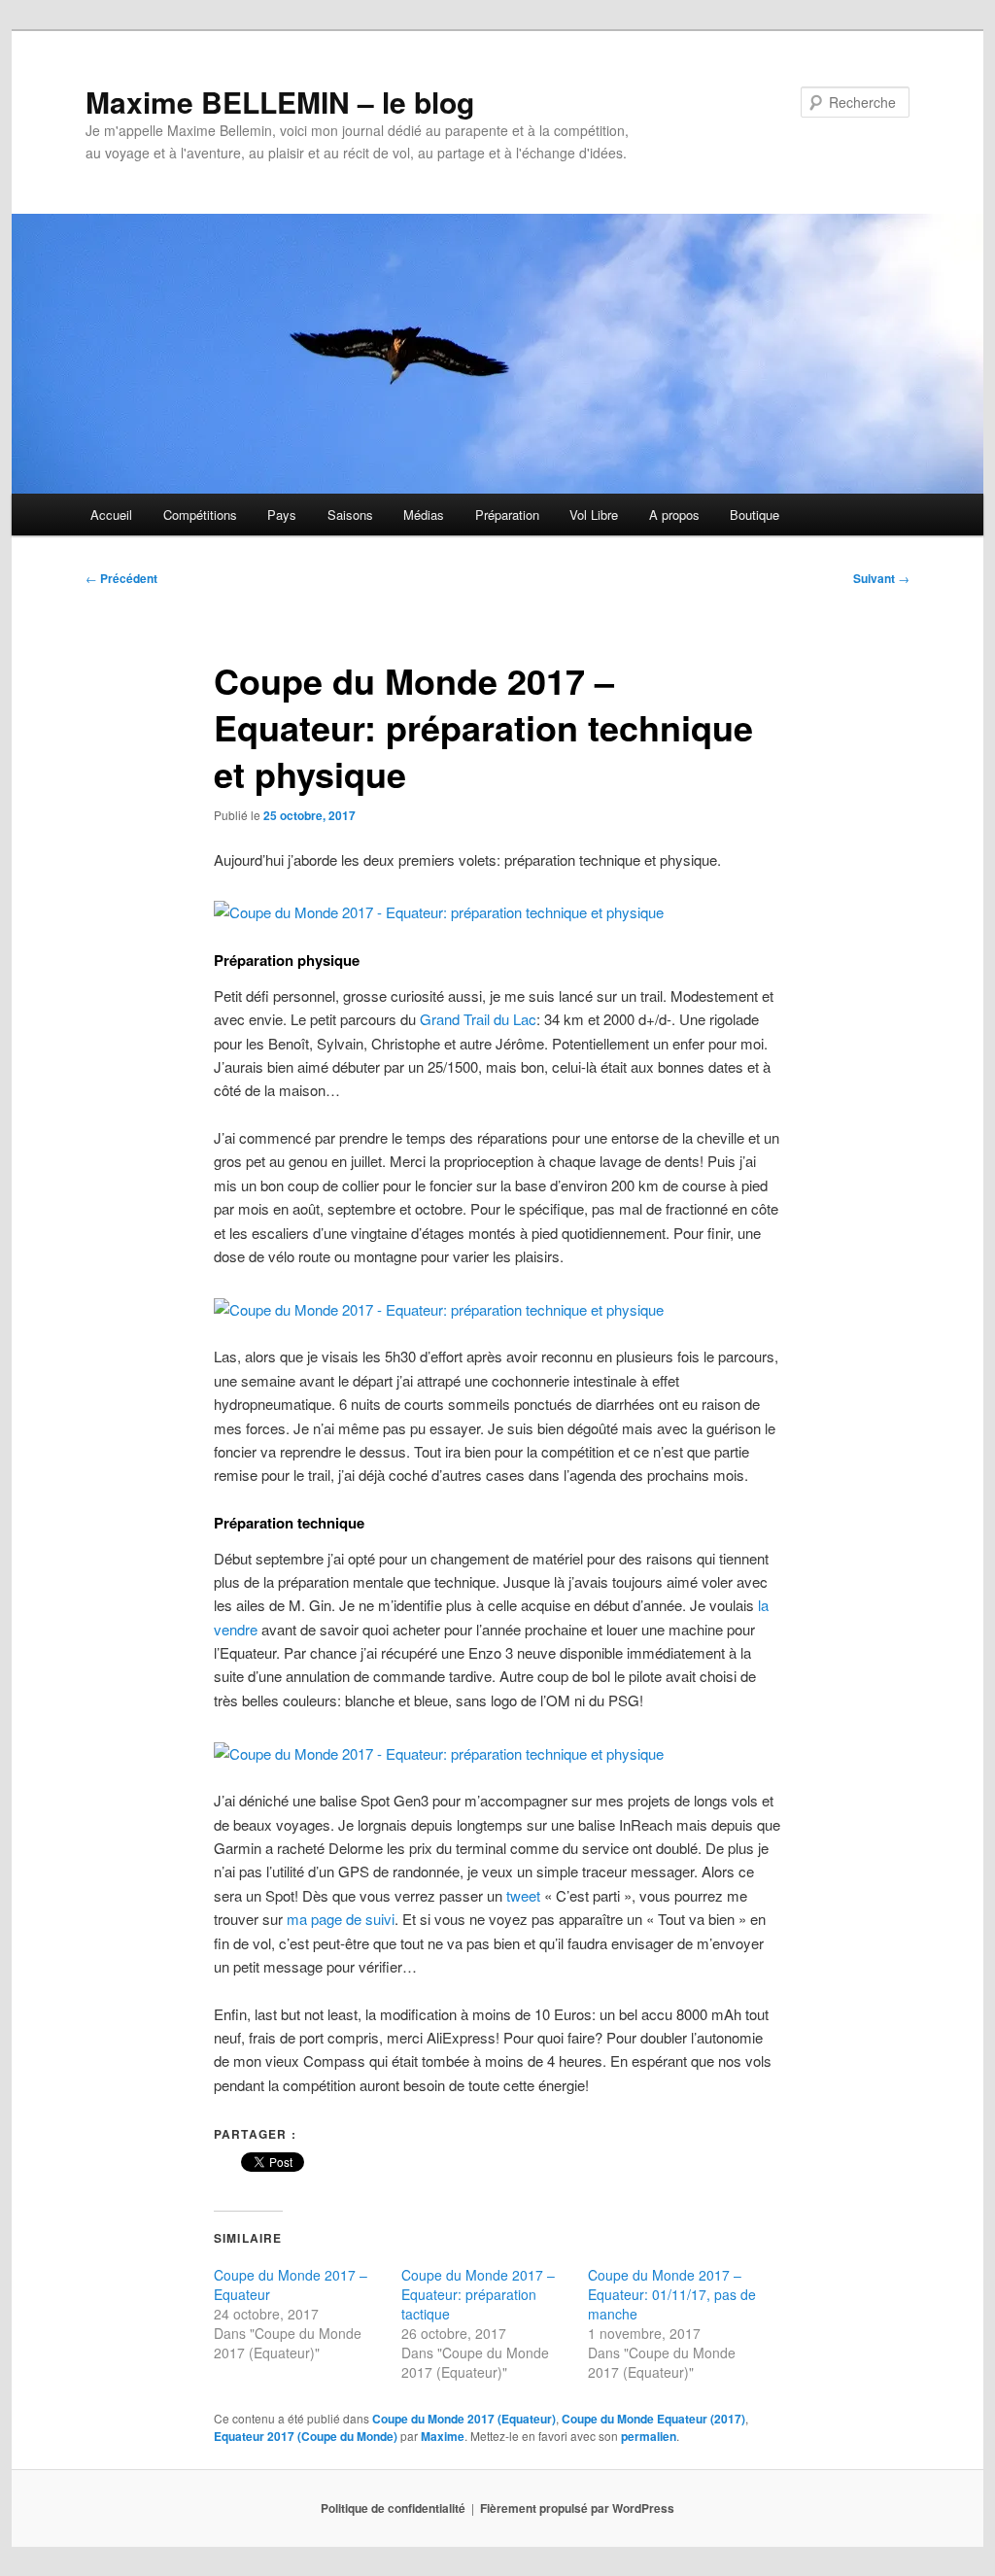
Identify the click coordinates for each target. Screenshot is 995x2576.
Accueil (111, 515)
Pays (282, 515)
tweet (523, 1895)
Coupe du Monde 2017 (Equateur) (464, 2419)
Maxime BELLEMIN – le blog (280, 102)
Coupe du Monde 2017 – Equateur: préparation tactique (478, 2294)
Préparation (507, 515)
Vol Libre (594, 515)
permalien (649, 2436)
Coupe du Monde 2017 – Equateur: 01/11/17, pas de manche (672, 2294)
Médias (424, 515)
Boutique (755, 515)
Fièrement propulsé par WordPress (577, 2508)
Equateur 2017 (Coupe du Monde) (306, 2436)
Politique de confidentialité (393, 2508)
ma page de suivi (341, 1919)
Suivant (881, 578)
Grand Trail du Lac (478, 1019)
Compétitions (200, 515)
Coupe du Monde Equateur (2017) (653, 2419)
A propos (674, 515)
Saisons (350, 515)
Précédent (121, 578)
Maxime (443, 2436)
